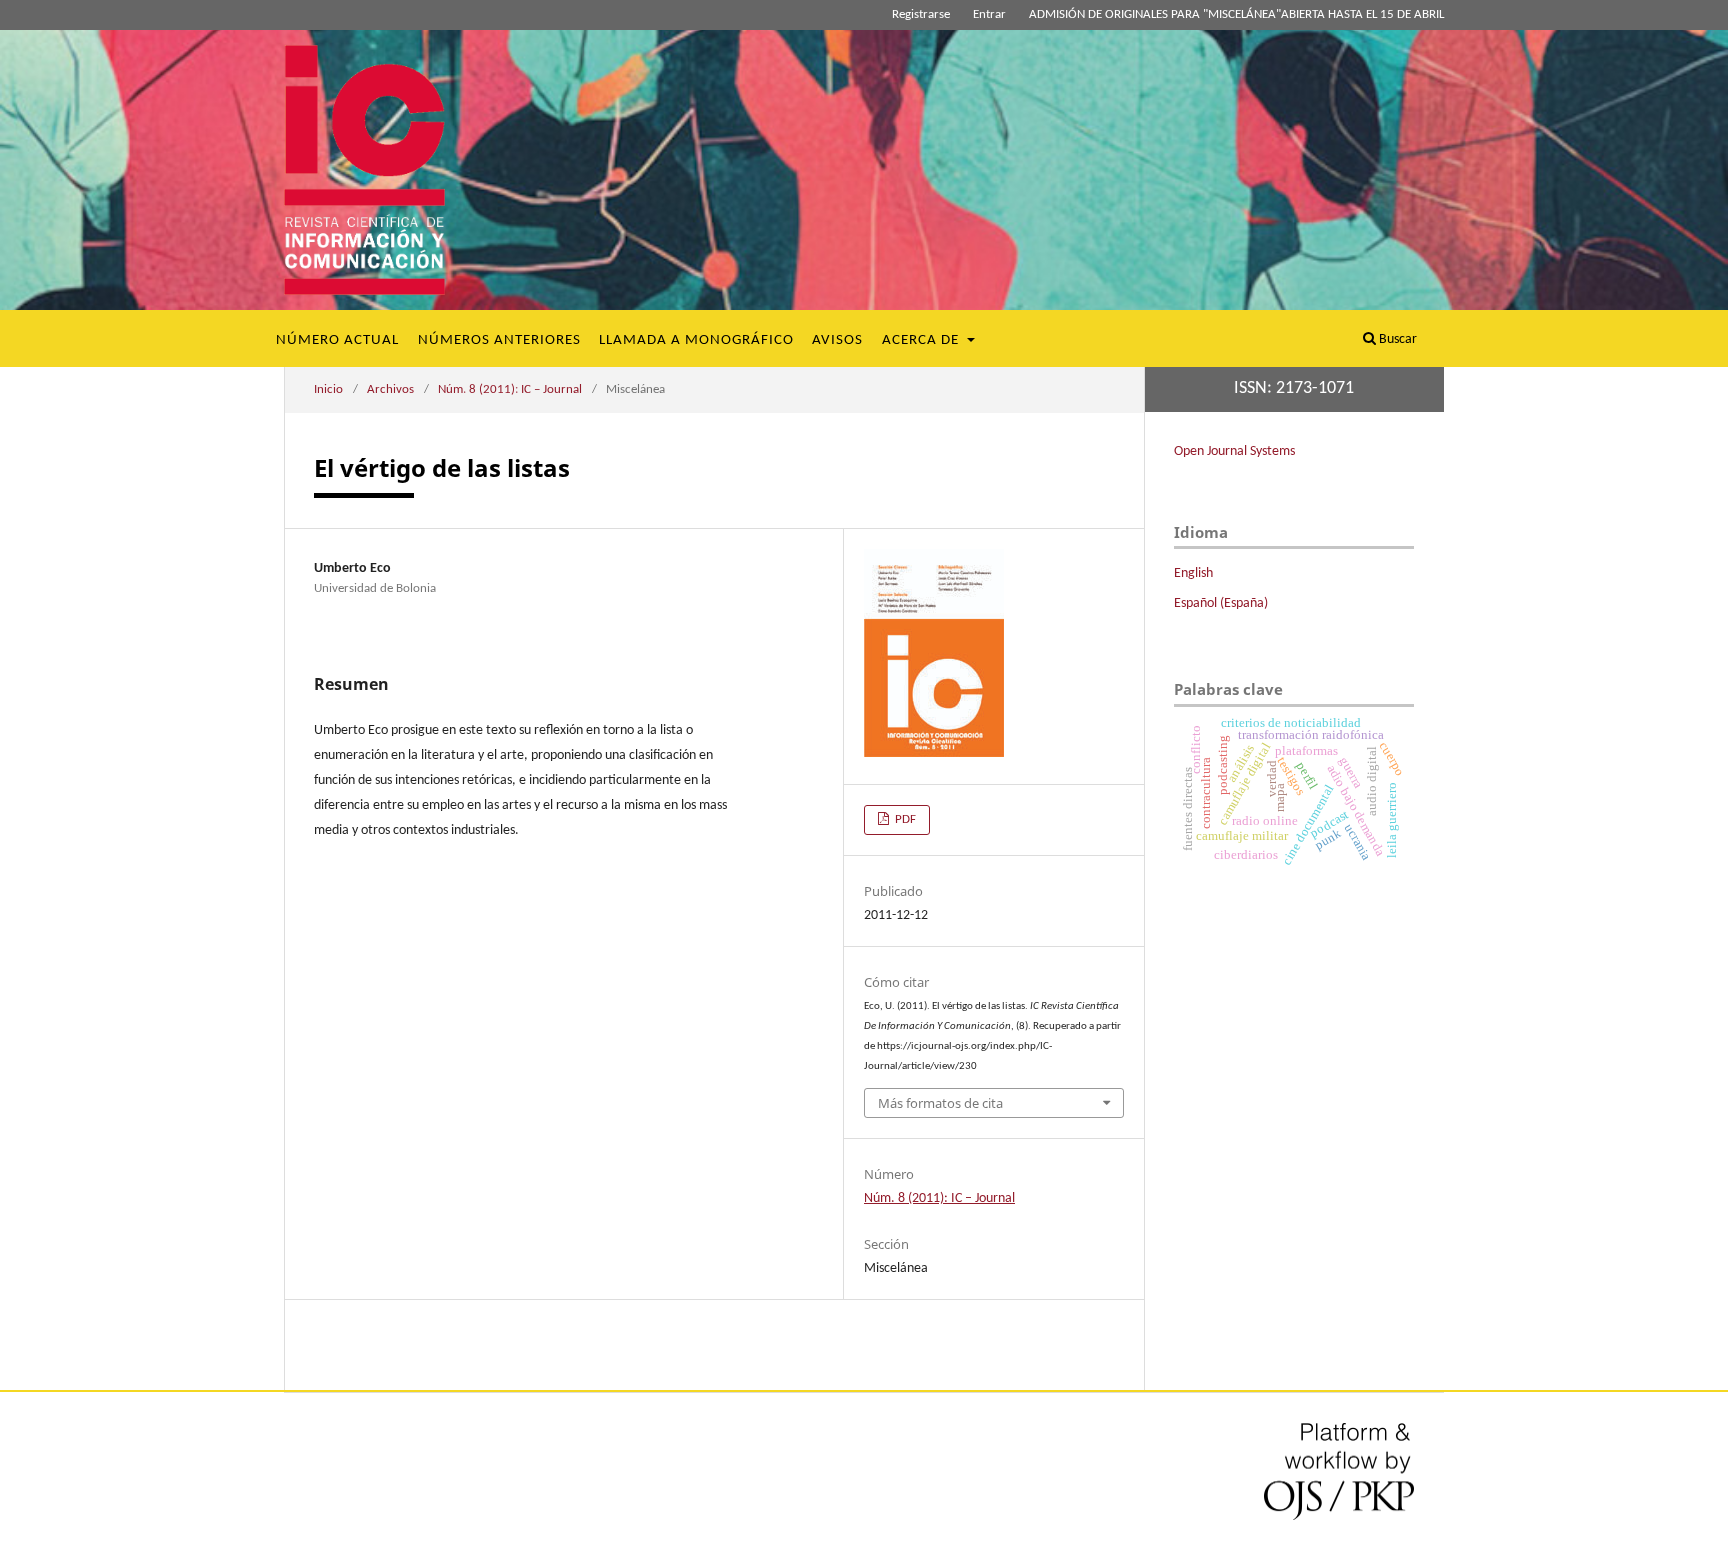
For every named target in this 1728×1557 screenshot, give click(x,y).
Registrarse (921, 14)
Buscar (1396, 339)
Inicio (328, 389)
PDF (904, 819)
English (1193, 573)
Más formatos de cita (940, 1103)
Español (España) (1221, 603)
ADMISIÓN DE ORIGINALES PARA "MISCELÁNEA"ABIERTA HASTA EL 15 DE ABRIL (1236, 14)
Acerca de (922, 340)
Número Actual (337, 340)
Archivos (390, 389)
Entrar (989, 14)
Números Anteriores (499, 340)
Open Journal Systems (1234, 451)
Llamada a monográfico (696, 340)
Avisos (837, 340)
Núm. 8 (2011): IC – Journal (510, 389)
